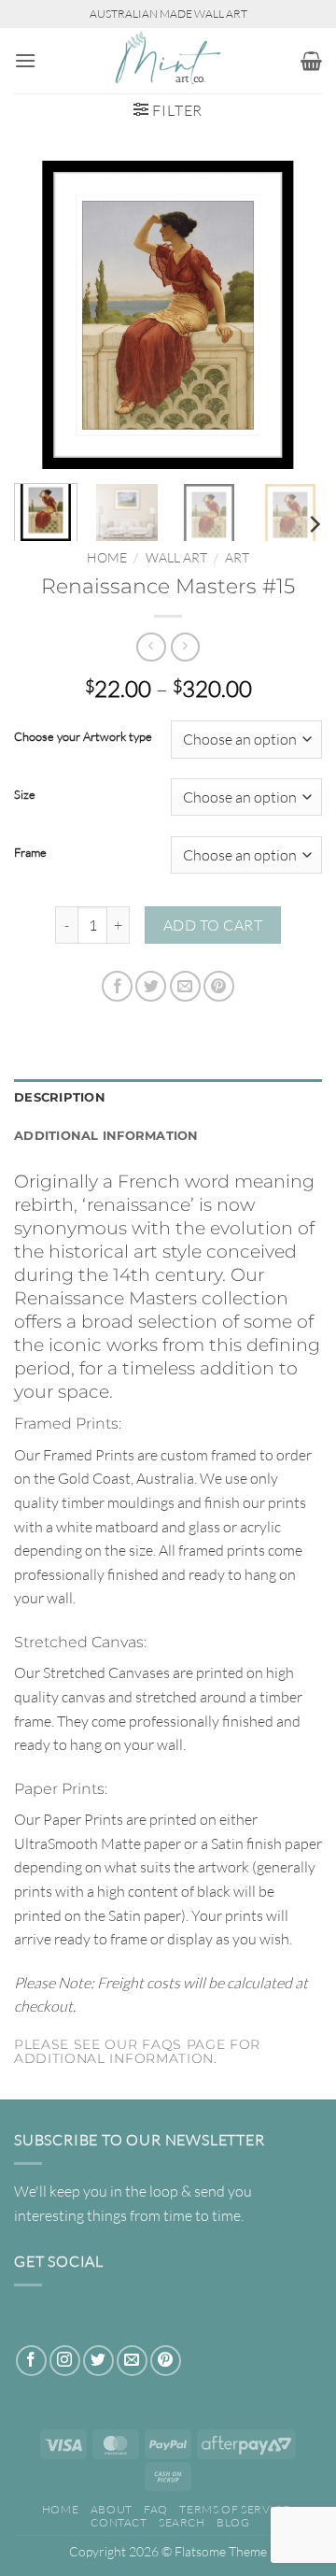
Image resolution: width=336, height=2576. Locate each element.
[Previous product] (185, 647)
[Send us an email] (132, 2361)
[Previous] (44, 315)
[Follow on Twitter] (98, 2361)
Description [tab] (60, 1097)
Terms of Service (234, 2509)
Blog (233, 2522)
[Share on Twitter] (151, 986)
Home (107, 557)
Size (25, 795)
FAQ (156, 2509)
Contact (119, 2522)
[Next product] (151, 647)
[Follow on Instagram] (65, 2361)
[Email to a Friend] (185, 986)
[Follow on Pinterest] (166, 2361)
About (112, 2509)
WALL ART (176, 557)
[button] (25, 60)
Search (182, 2522)
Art (237, 557)
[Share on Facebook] (117, 986)
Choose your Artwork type (83, 737)
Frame (30, 853)
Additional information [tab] (106, 1136)
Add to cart (213, 925)
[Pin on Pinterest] (219, 986)
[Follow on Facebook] (31, 2361)
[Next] (292, 315)
